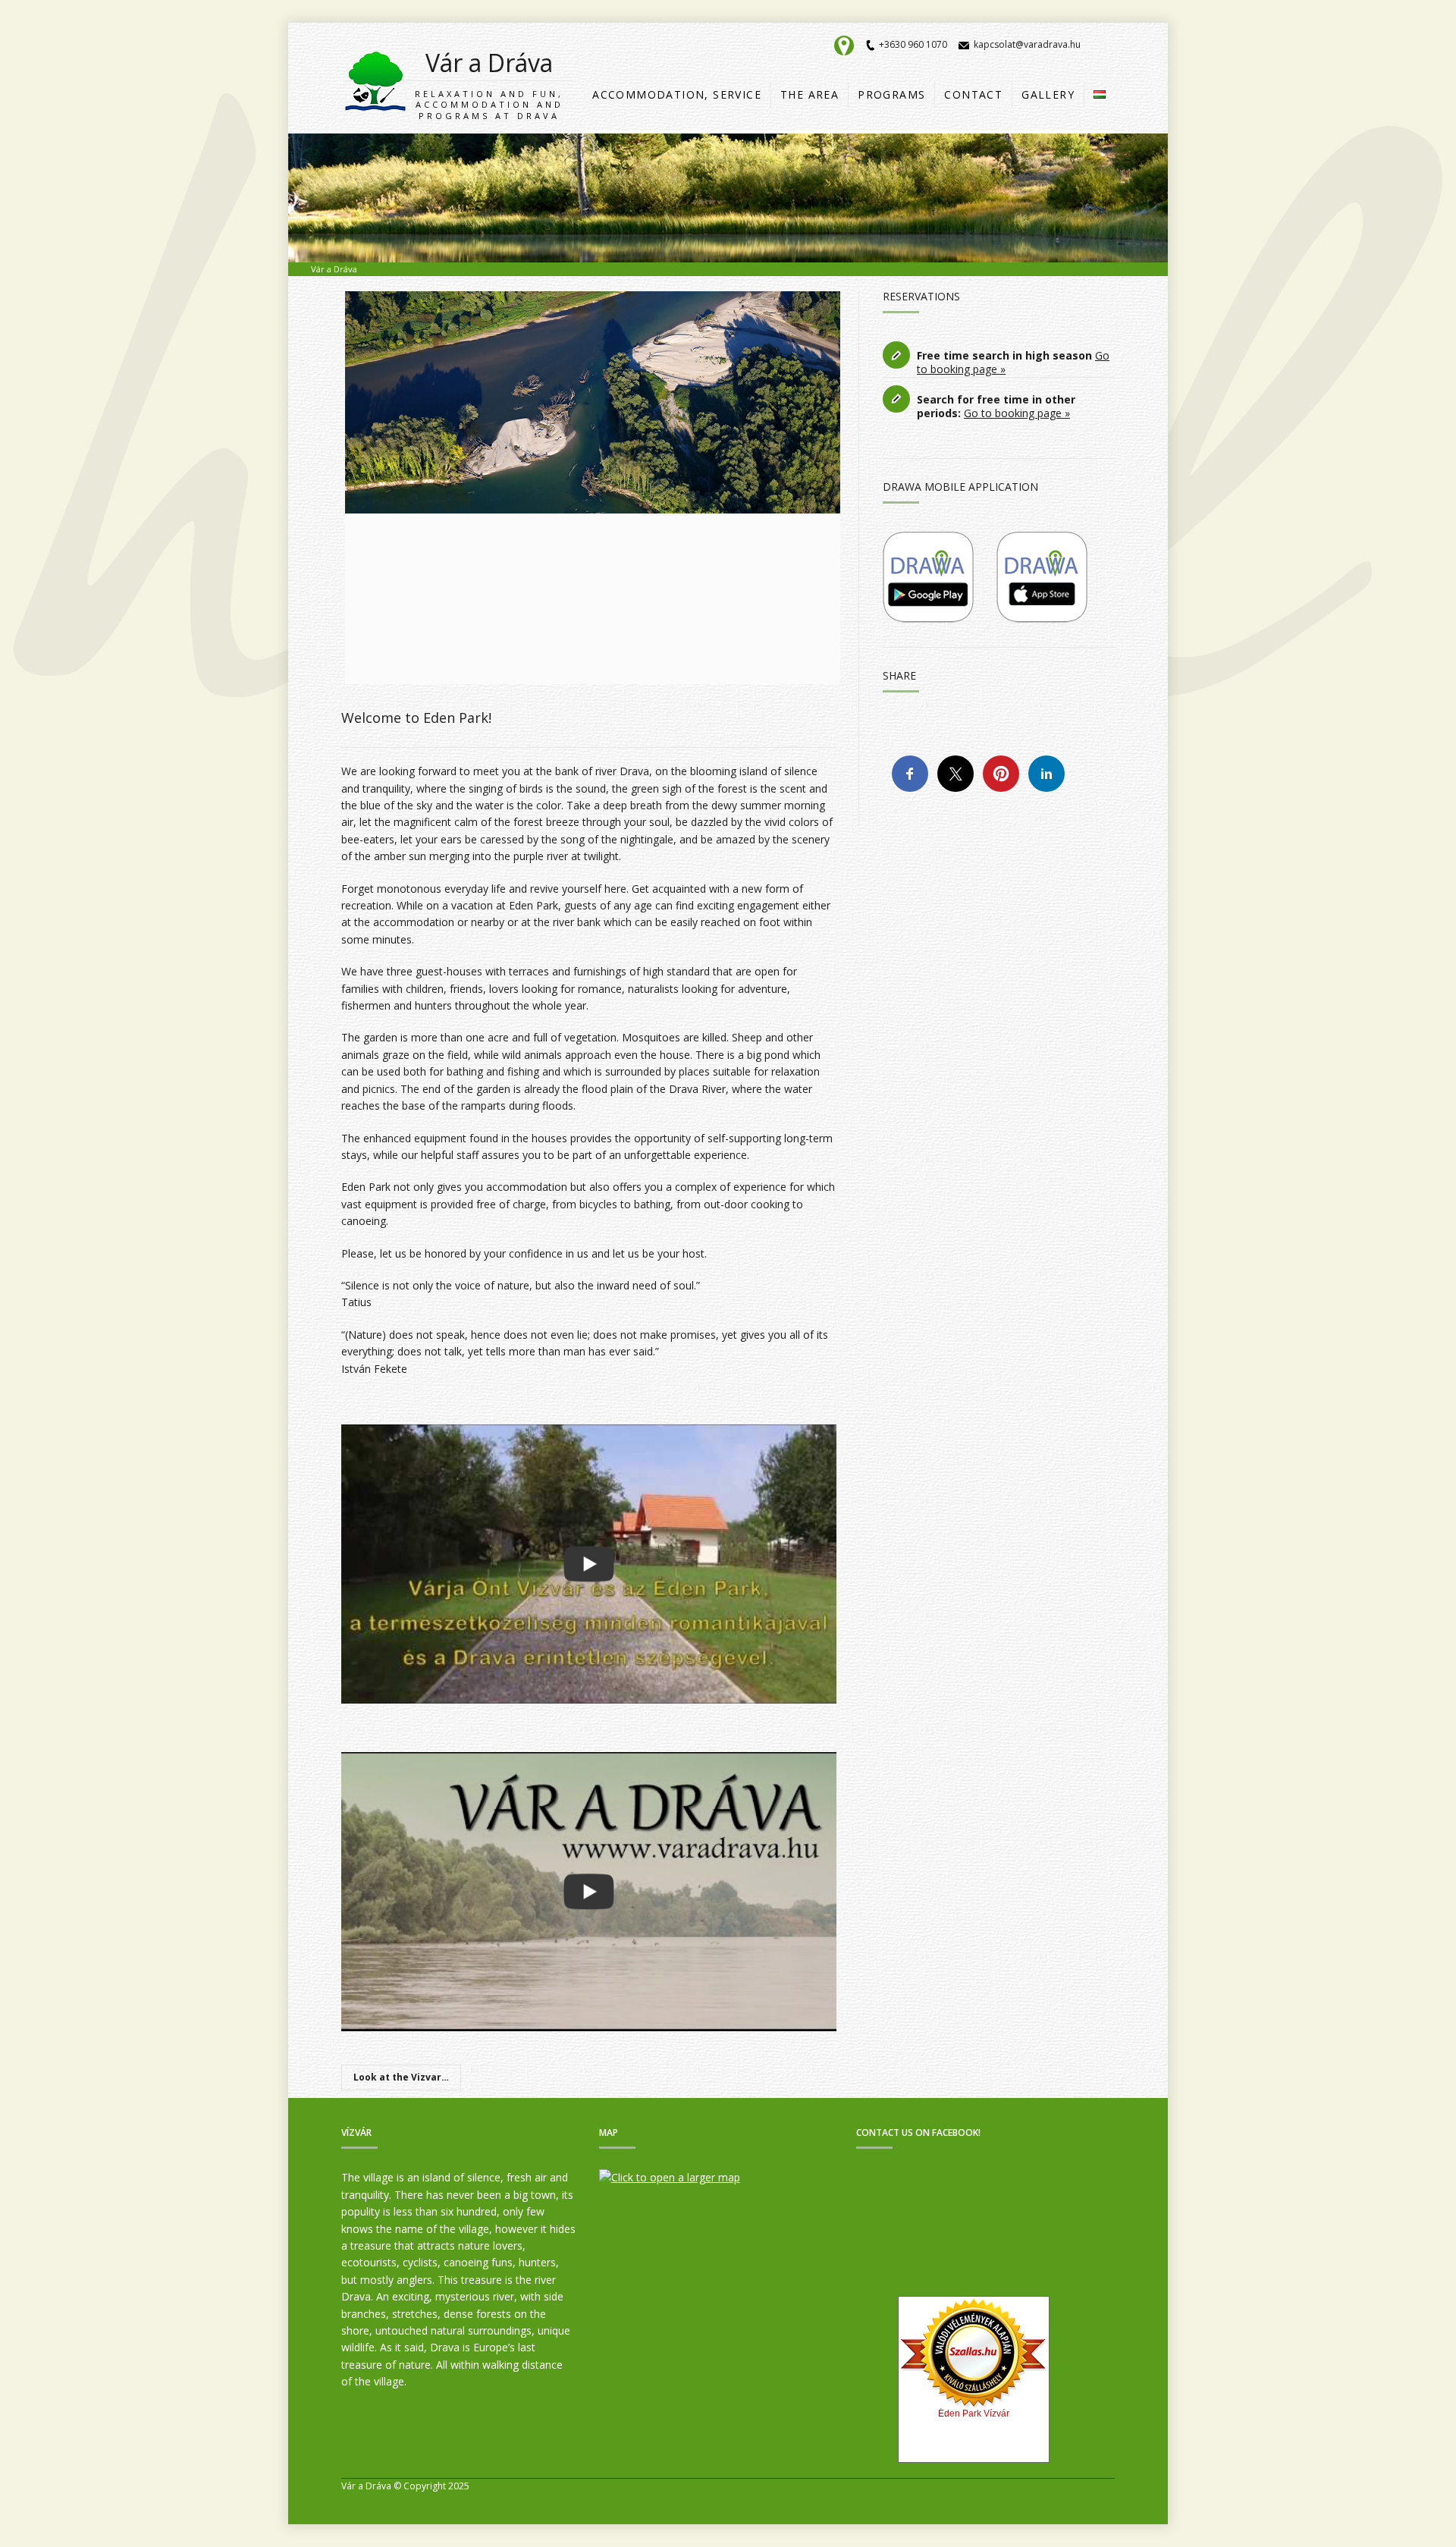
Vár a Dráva (489, 84)
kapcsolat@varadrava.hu (1027, 44)
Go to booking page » (1017, 413)
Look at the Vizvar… (401, 2077)
